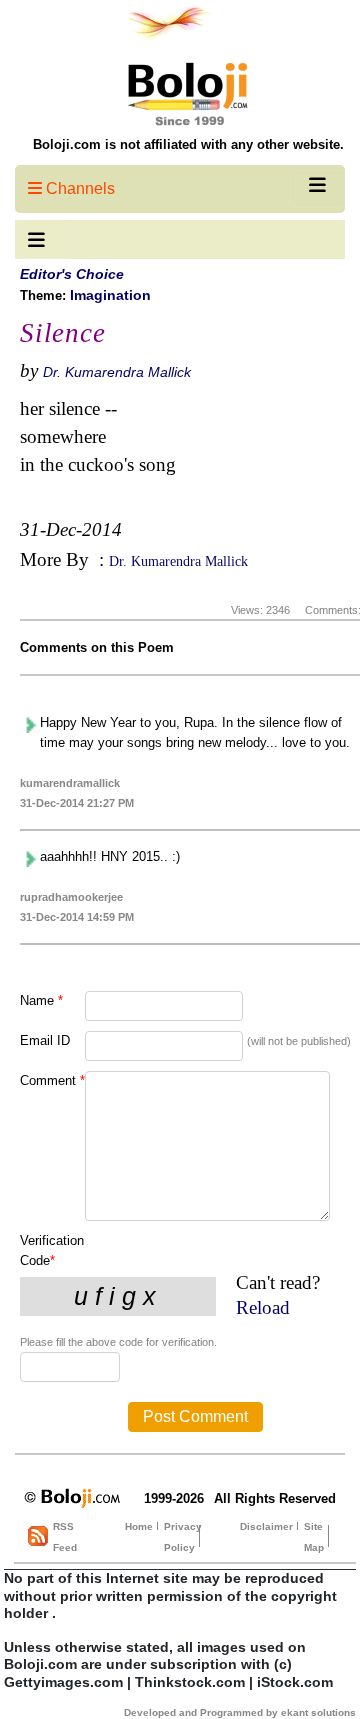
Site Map (314, 1537)
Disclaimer (266, 1526)
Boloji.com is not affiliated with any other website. (188, 144)
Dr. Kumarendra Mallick (117, 372)
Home (139, 1526)
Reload (263, 1307)
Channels (78, 188)
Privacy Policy (183, 1537)
